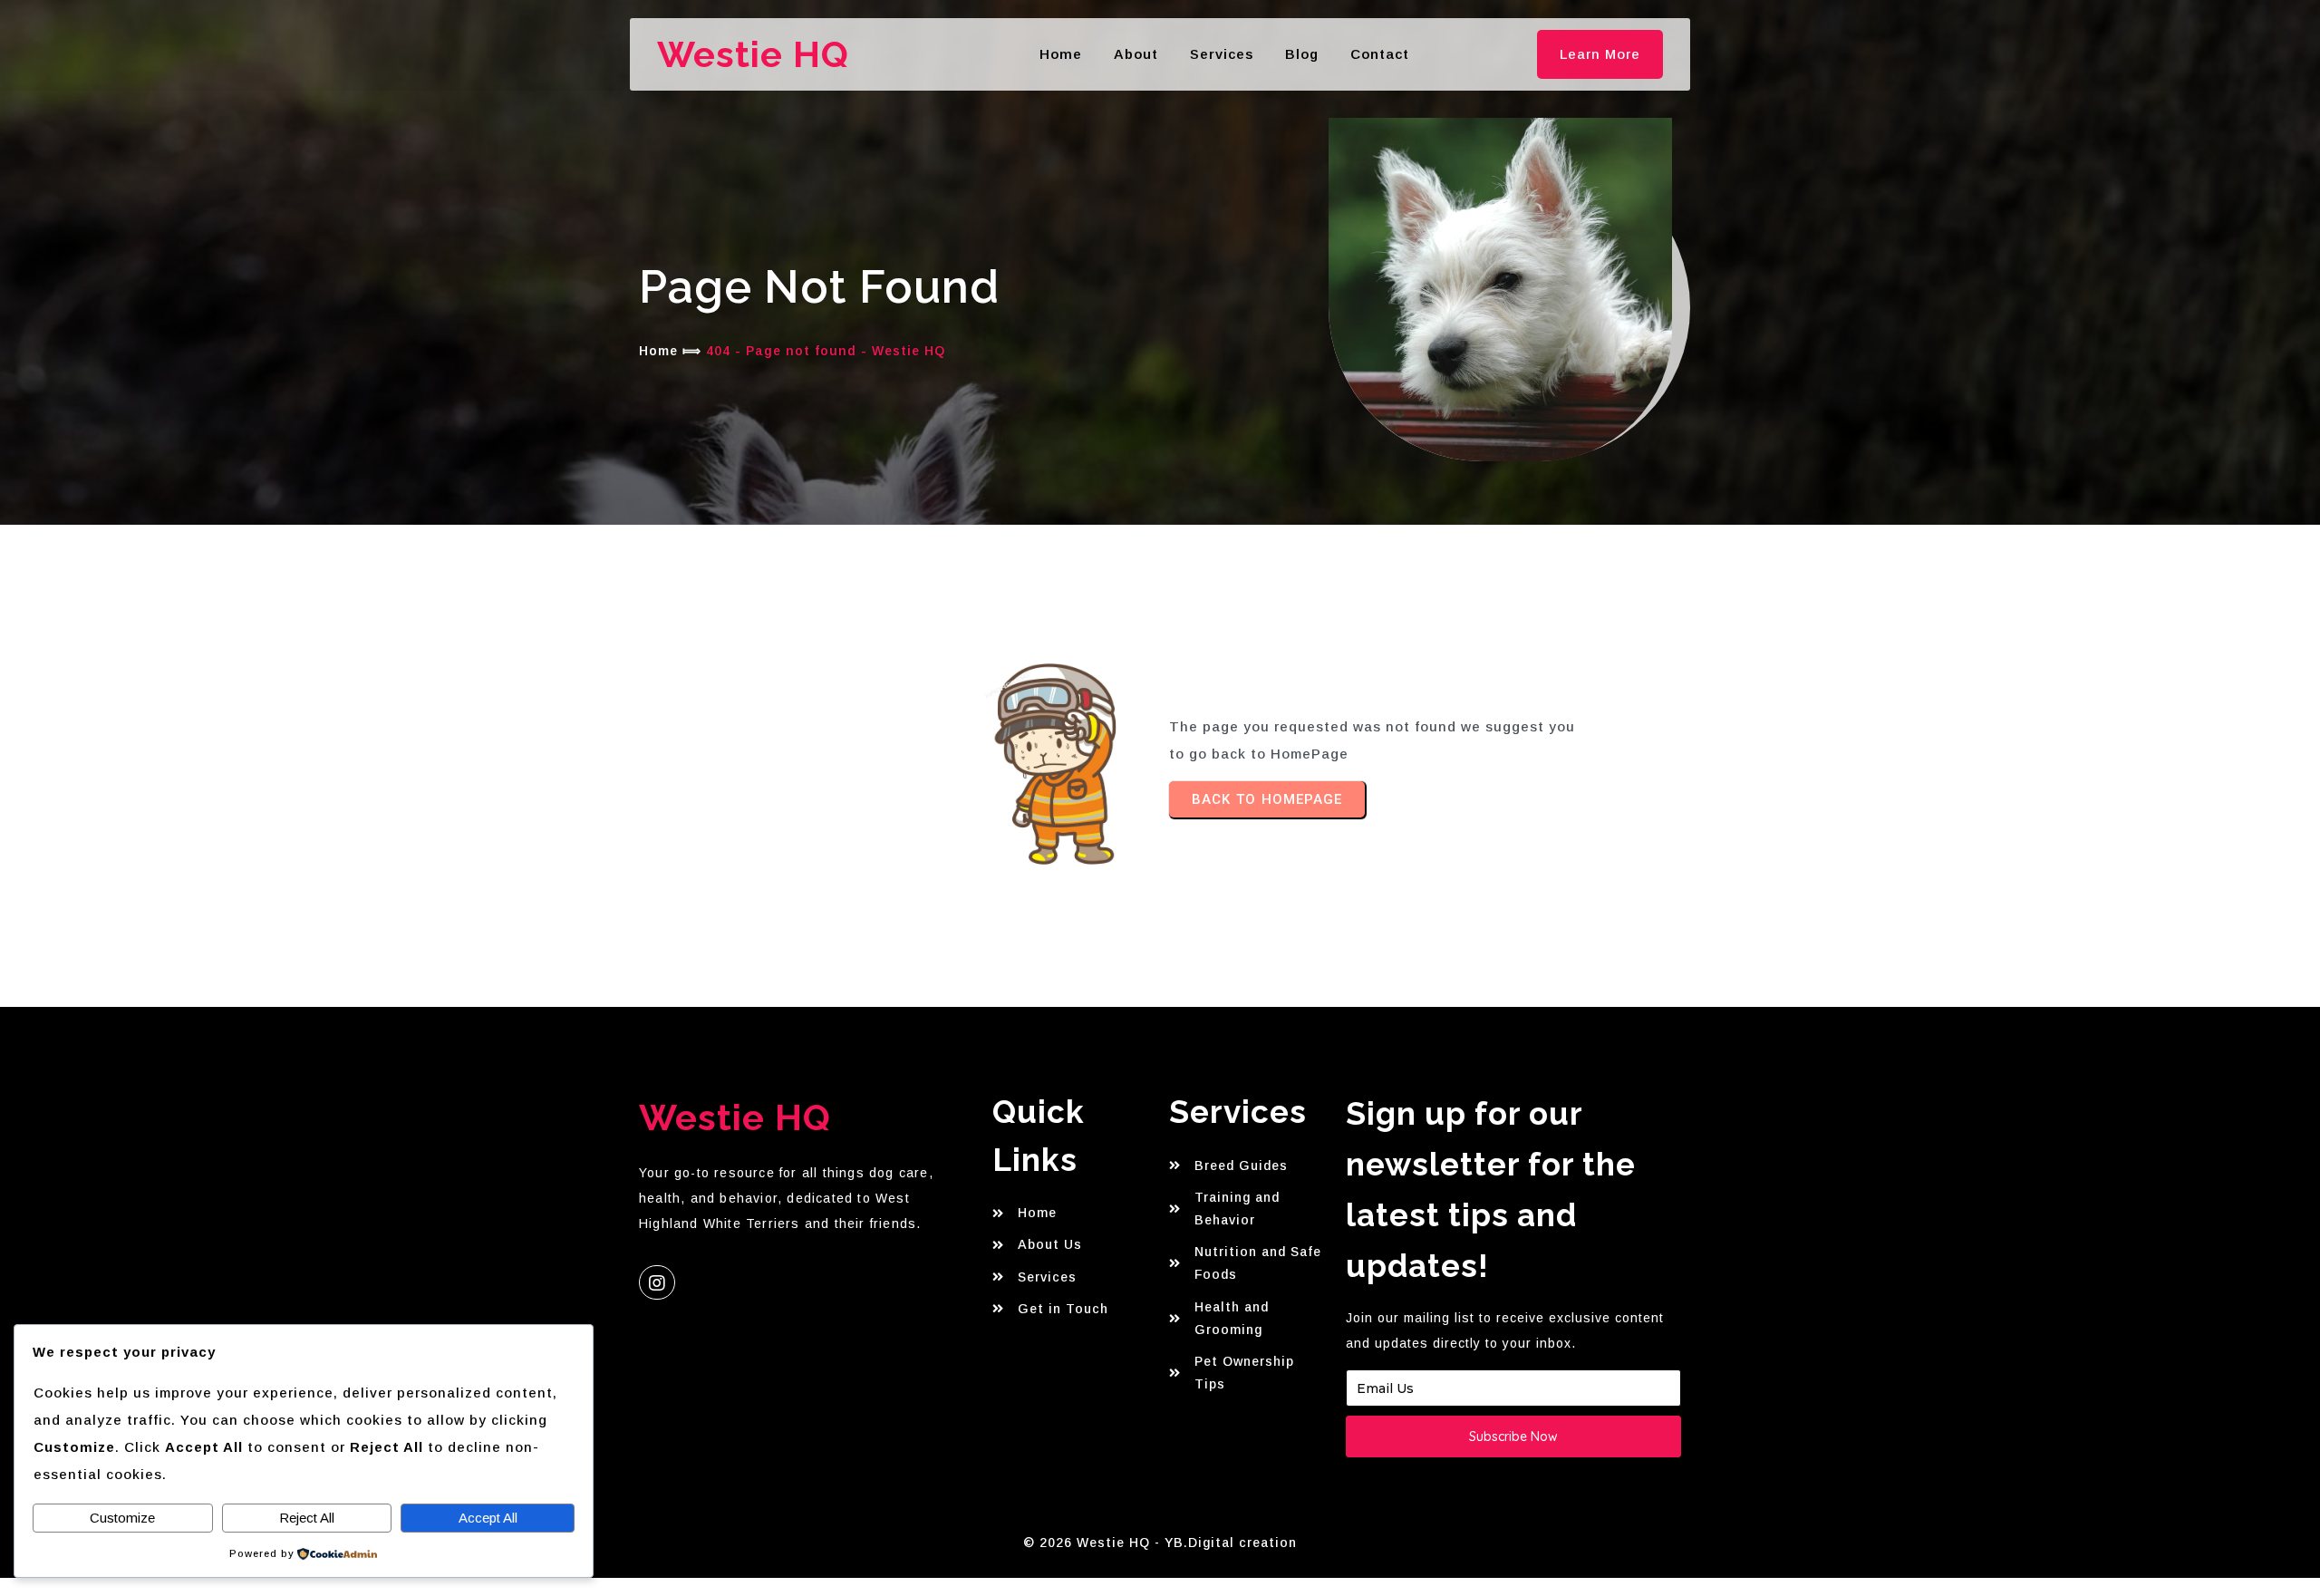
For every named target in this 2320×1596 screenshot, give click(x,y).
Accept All (488, 1518)
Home (658, 351)
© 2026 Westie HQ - (1094, 1543)
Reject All (307, 1518)
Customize (122, 1518)
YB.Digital (1199, 1543)
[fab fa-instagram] (657, 1282)
